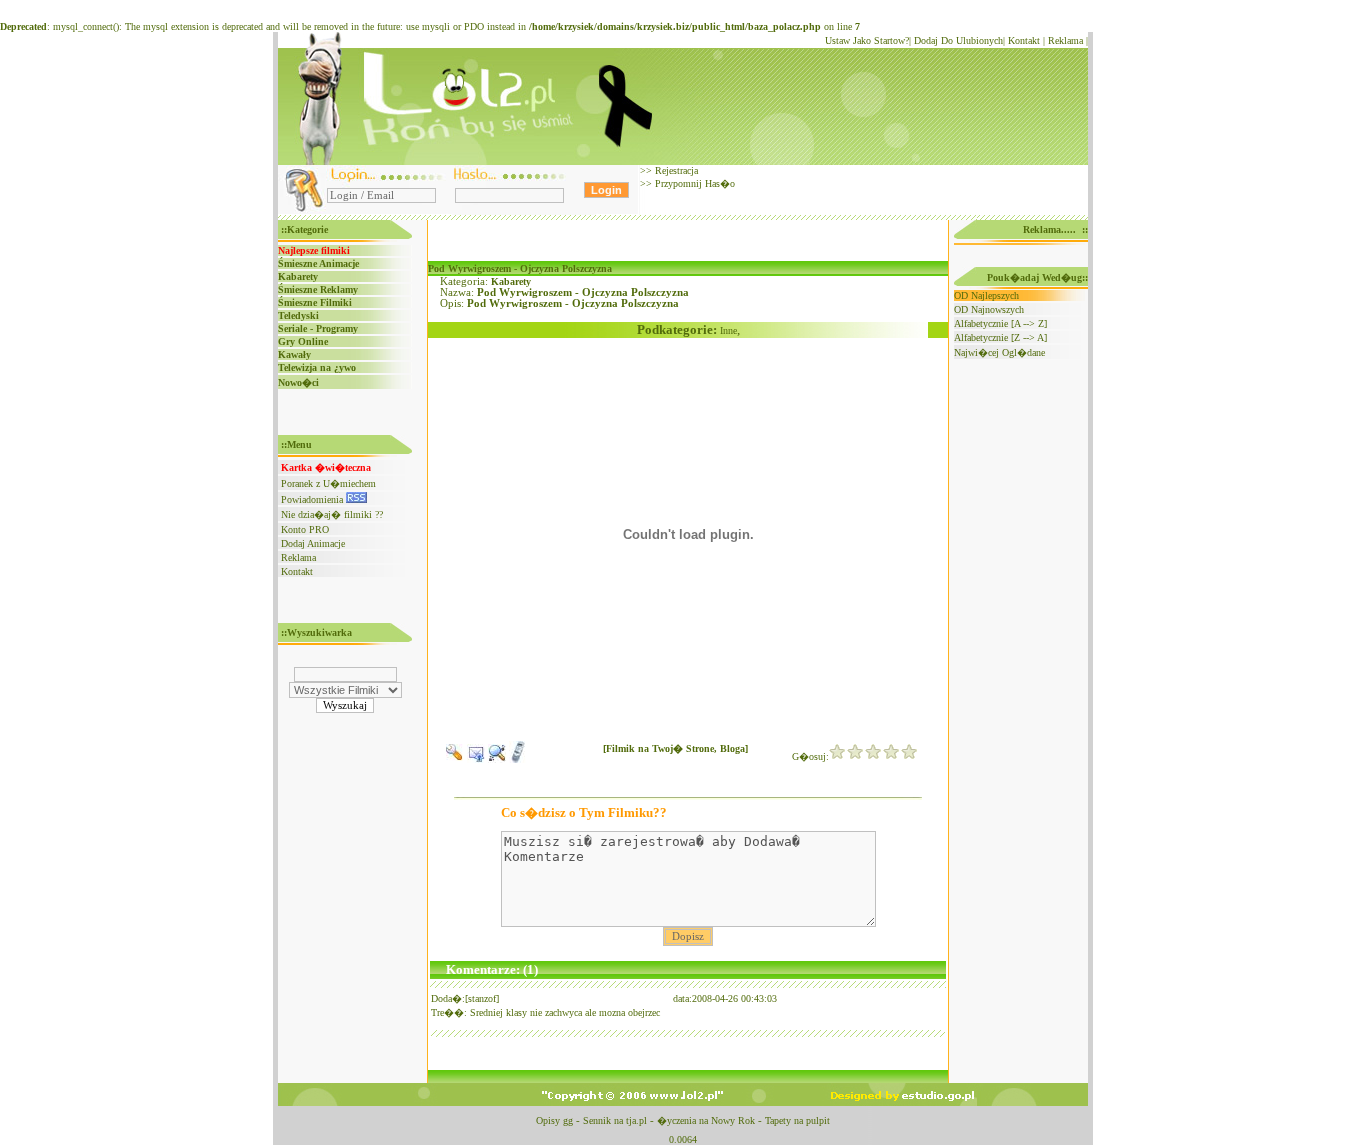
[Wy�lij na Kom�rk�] (518, 759)
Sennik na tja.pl (615, 1120)
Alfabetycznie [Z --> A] (1000, 337)
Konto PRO (305, 529)
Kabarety (511, 281)
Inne (728, 330)
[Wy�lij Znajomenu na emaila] (476, 759)
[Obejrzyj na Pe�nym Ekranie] (497, 759)
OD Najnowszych (989, 309)
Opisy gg (554, 1120)
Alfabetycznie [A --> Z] (1000, 323)
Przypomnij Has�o (693, 183)
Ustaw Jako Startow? (867, 40)
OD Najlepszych (986, 295)
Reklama (1065, 40)
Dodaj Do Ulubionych (958, 40)
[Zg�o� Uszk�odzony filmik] (455, 759)
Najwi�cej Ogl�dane (999, 352)
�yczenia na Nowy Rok (706, 1120)
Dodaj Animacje (313, 543)
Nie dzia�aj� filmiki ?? (332, 514)
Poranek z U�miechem (328, 483)
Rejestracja (675, 170)
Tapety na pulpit (797, 1120)
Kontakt (1024, 40)
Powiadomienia (313, 499)
